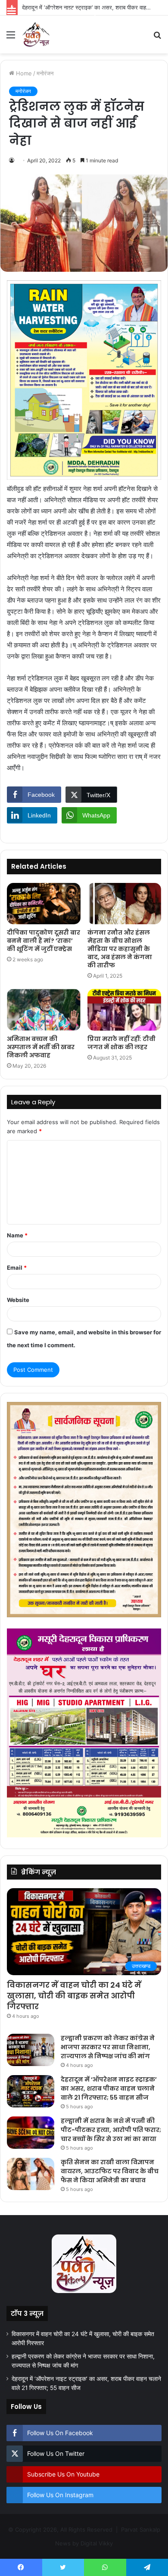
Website (18, 1300)
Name (17, 1235)
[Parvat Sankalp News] (36, 34)
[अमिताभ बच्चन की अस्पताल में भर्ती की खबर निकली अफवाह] (44, 1010)
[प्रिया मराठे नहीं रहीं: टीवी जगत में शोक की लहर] (124, 1010)
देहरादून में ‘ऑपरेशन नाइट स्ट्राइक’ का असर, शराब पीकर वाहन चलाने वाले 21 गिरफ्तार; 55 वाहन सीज (109, 2088)
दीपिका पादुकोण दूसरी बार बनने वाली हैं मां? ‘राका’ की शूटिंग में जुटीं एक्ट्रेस (44, 941)
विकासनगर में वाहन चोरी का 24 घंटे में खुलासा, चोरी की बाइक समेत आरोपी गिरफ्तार (74, 1996)
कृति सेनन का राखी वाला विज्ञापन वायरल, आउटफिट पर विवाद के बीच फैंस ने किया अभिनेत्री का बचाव (110, 2171)
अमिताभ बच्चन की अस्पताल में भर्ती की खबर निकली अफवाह (41, 1047)
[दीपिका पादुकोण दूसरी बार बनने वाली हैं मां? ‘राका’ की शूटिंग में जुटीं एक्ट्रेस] (44, 904)
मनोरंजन (45, 73)
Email (17, 1268)
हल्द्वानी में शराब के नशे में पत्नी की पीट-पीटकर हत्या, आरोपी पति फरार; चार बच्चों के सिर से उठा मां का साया (111, 2130)
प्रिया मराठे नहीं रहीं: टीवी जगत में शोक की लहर (121, 1043)
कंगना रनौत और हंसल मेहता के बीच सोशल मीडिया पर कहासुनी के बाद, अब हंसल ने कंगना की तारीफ (120, 949)
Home (23, 73)
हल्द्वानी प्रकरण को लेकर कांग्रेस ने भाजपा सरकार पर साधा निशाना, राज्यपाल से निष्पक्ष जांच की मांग (108, 2047)
